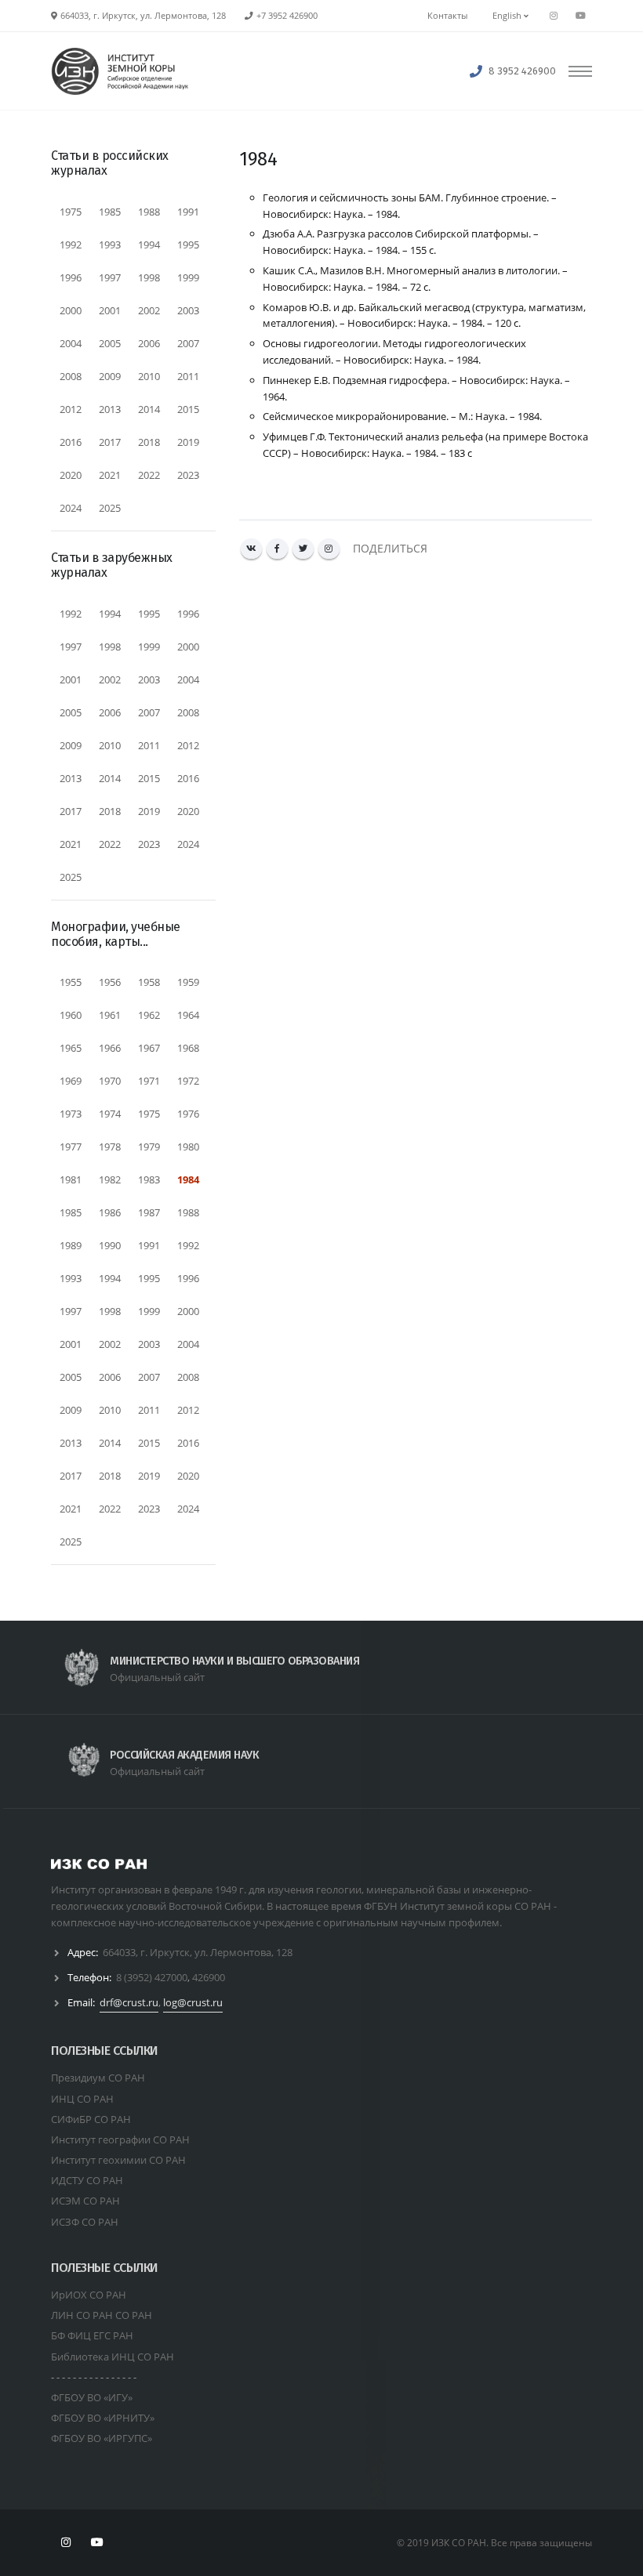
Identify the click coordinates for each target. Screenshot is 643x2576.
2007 (188, 343)
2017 (110, 442)
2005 (110, 343)
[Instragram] (554, 16)
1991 (188, 212)
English (508, 16)
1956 (110, 982)
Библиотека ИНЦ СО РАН (113, 2357)
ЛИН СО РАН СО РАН (102, 2315)
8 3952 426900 (522, 71)
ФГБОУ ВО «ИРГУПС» (102, 2438)
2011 (188, 376)
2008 (71, 376)
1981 (71, 1179)
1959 (188, 982)
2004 (71, 343)
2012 (71, 409)
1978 (110, 1147)
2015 (188, 409)
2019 (188, 442)
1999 (188, 277)
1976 (188, 1114)
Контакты (447, 16)
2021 (110, 475)
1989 (71, 1245)
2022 (149, 475)
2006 (149, 343)
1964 (188, 1015)
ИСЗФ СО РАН (85, 2222)
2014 (149, 409)
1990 (110, 1245)
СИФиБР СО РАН (91, 2119)
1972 (188, 1081)
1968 (188, 1048)
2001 (110, 310)
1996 (71, 277)
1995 (188, 245)
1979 (149, 1147)
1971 (149, 1081)
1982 (110, 1179)
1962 (149, 1015)
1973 (71, 1114)
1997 (110, 277)
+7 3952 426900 (287, 16)
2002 (149, 310)
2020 (71, 475)
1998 (149, 277)
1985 (110, 212)
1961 (110, 1015)
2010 (149, 376)
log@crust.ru (193, 2002)
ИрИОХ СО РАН (89, 2295)
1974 (110, 1114)
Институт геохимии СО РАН (118, 2160)
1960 (71, 1015)
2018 (149, 442)
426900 (209, 1977)
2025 (110, 508)
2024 (71, 508)
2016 (71, 442)
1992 (71, 245)
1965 (71, 1048)
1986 (110, 1212)
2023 (188, 475)
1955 (71, 982)
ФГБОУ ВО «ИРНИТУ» (103, 2418)
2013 (110, 409)
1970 (110, 1081)
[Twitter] (303, 549)
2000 (71, 310)
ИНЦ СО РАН (82, 2099)
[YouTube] (580, 16)
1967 (149, 1048)
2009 (110, 376)
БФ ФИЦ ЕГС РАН (92, 2335)
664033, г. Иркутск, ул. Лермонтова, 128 (198, 1952)
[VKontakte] (251, 549)
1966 (110, 1048)
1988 (149, 212)
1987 (149, 1212)
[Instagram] (329, 549)
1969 (71, 1081)
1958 (149, 982)
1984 (188, 1179)
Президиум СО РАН (98, 2078)
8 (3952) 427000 (152, 1977)
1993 (110, 245)
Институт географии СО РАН (120, 2139)
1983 (149, 1179)
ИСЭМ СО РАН (85, 2201)
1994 (149, 245)
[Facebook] (277, 549)
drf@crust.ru (129, 2002)
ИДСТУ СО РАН (87, 2180)
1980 (188, 1147)
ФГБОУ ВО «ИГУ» (92, 2397)
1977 (71, 1147)
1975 (71, 212)
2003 (188, 310)
